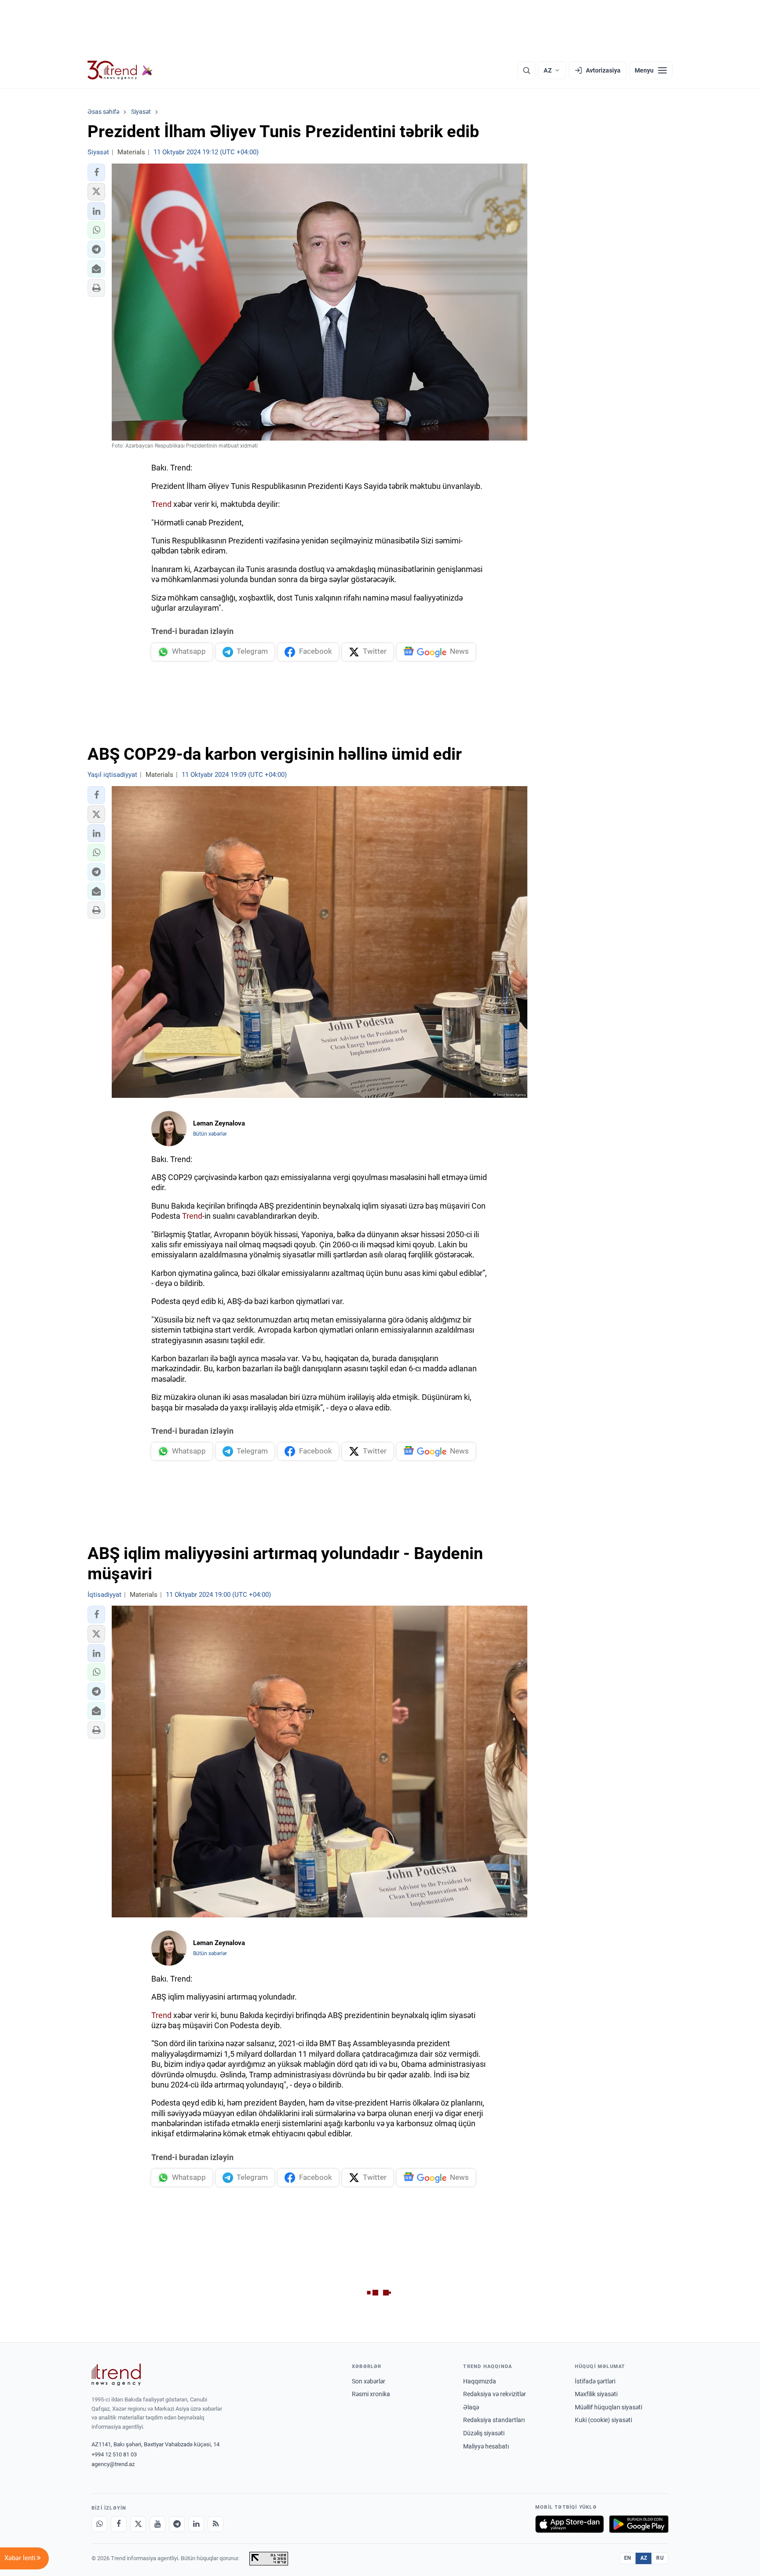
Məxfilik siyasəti (596, 2394)
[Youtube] (157, 2524)
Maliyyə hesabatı (486, 2446)
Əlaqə (471, 2407)
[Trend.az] (120, 70)
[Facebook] (119, 2524)
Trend (161, 504)
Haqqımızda (480, 2381)
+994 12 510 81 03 (114, 2454)
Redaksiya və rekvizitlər (495, 2394)
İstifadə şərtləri (595, 2381)
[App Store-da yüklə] (570, 2524)
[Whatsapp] (99, 2524)
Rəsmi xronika (371, 2394)
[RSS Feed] (216, 2524)
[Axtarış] (526, 70)
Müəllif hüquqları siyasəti (608, 2407)
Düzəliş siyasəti (484, 2433)
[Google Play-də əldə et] (639, 2524)
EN (628, 2558)
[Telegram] (177, 2524)
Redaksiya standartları (494, 2420)
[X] (138, 2524)
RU (660, 2558)
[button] (96, 172)
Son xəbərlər (369, 2381)
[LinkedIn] (196, 2524)
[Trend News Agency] (116, 2375)
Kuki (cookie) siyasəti (603, 2420)
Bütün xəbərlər (210, 1134)
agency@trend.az (113, 2464)
